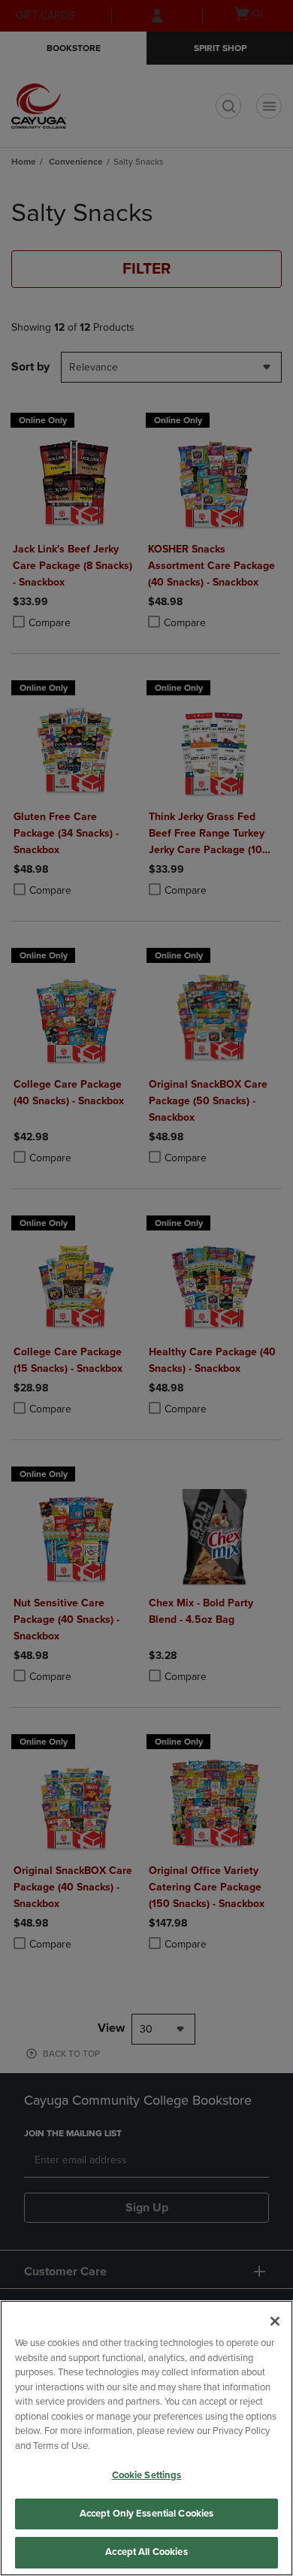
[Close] (275, 2321)
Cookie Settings (147, 2475)
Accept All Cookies (146, 2552)
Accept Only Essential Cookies (147, 2514)
